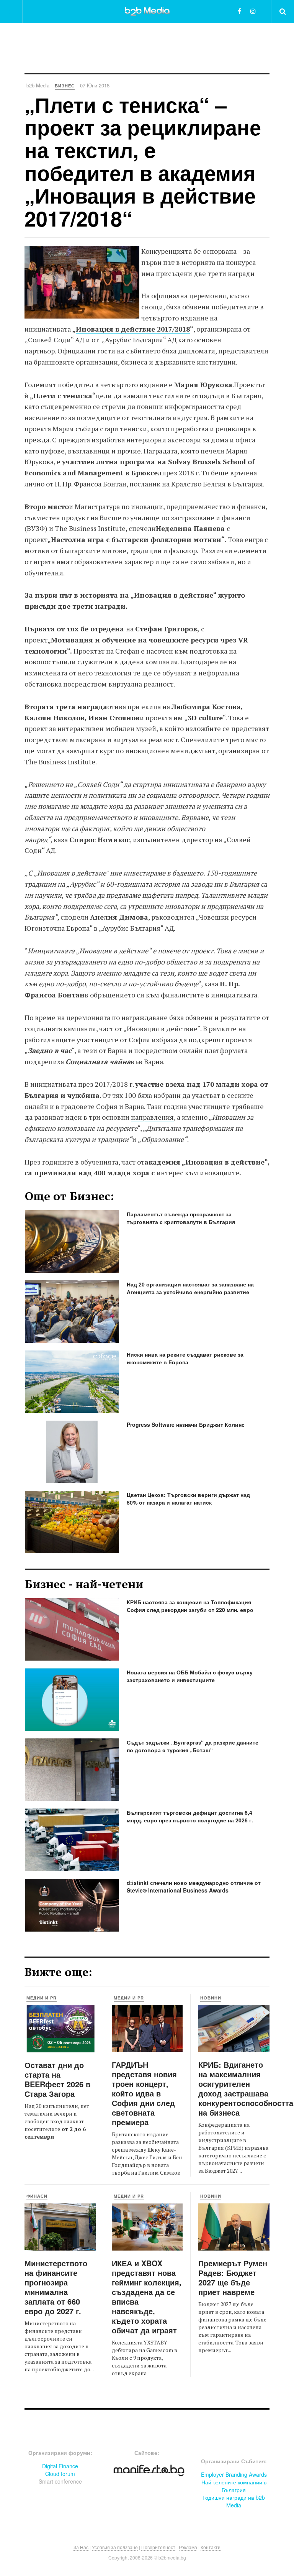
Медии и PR (42, 1998)
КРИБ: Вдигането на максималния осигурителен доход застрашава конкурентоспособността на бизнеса (246, 2088)
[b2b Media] (147, 11)
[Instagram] (253, 11)
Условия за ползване (115, 2547)
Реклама (188, 2547)
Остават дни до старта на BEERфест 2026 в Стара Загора (57, 2079)
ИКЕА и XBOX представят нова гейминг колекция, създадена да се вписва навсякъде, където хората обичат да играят (147, 2297)
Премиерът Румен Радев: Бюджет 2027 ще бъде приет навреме (233, 2277)
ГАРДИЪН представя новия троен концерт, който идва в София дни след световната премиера (144, 2093)
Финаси (37, 2196)
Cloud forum (60, 2474)
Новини (211, 1998)
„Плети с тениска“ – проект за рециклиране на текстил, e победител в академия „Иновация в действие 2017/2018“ (143, 161)
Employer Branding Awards (234, 2474)
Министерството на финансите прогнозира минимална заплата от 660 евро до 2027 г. (56, 2287)
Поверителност (158, 2547)
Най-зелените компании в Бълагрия (234, 2486)
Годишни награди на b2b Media (234, 2501)
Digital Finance (60, 2466)
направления (152, 1117)
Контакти (211, 2547)
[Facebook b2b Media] (239, 11)
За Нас (81, 2547)
